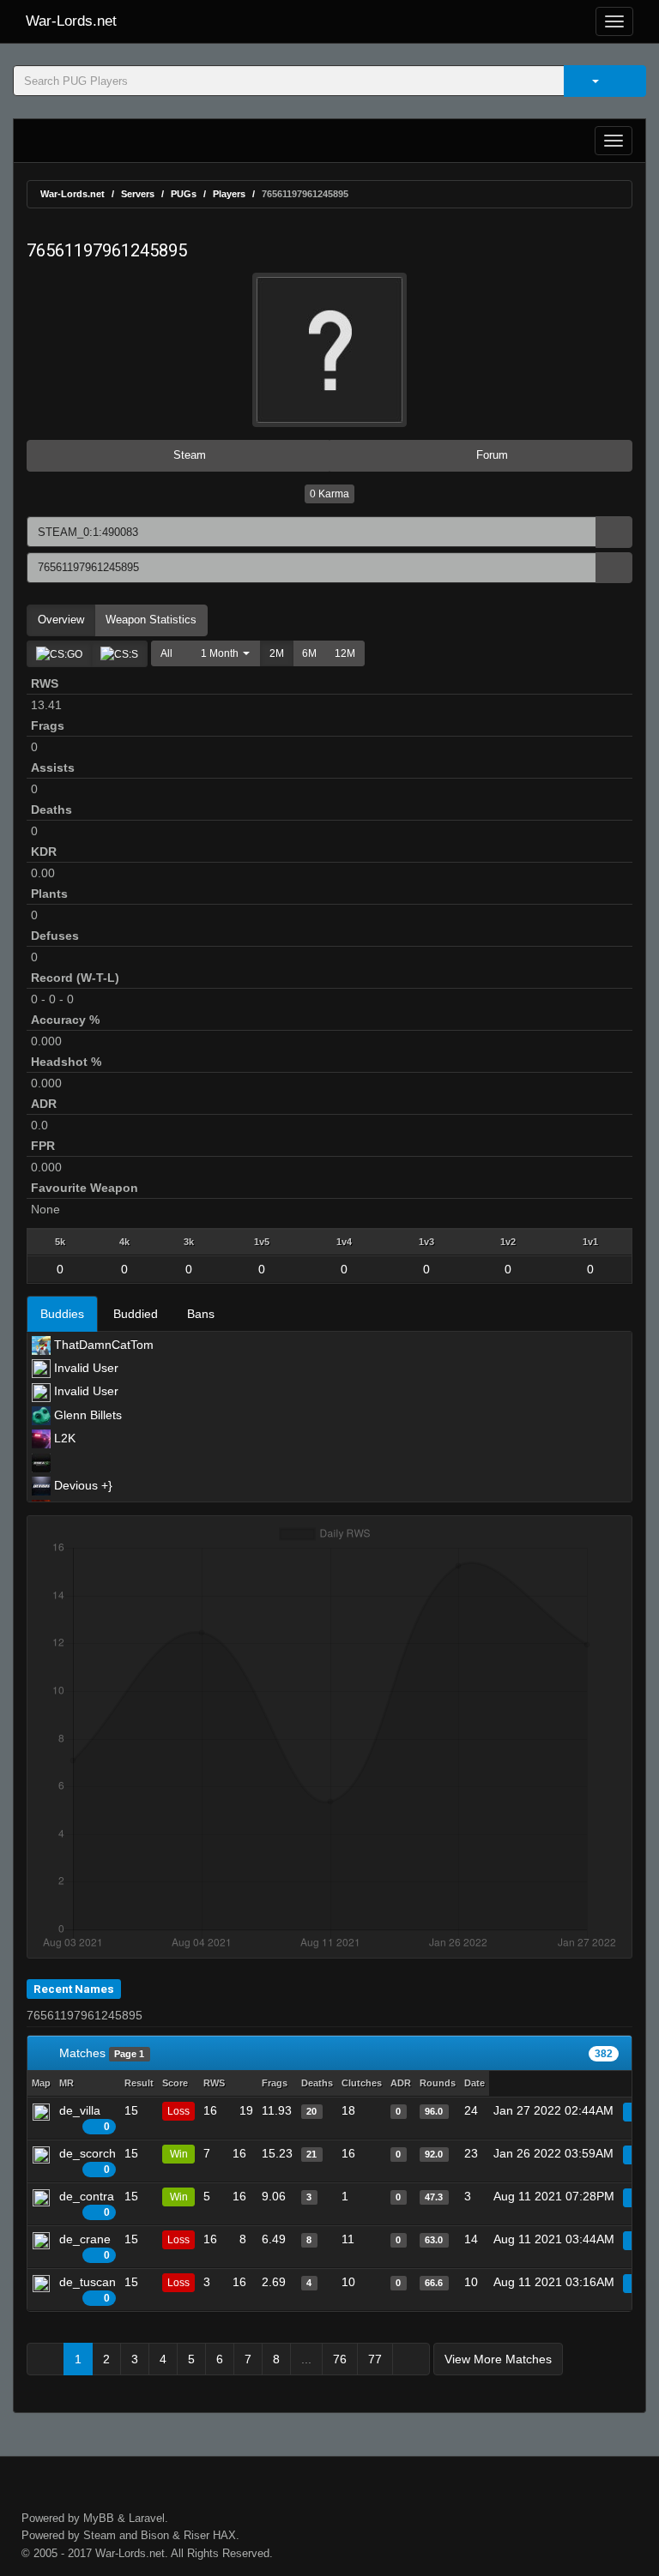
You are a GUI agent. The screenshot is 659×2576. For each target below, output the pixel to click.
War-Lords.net (71, 21)
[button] (221, 653)
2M (277, 653)
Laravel (147, 2518)
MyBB (99, 2518)
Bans (201, 1314)
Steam (188, 455)
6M (309, 653)
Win (179, 2154)
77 (375, 2359)
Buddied (136, 1314)
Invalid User (85, 1368)
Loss (178, 2111)
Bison (155, 2535)
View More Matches (498, 2359)
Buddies (62, 1314)
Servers (138, 194)
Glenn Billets (86, 1415)
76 (340, 2359)
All (166, 653)
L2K (63, 1438)
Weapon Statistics (151, 620)
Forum (490, 455)
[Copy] (614, 532)
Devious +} (82, 1485)
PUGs (184, 194)
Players (229, 194)
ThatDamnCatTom (102, 1345)
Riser (196, 2535)
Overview (61, 620)
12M (345, 653)
